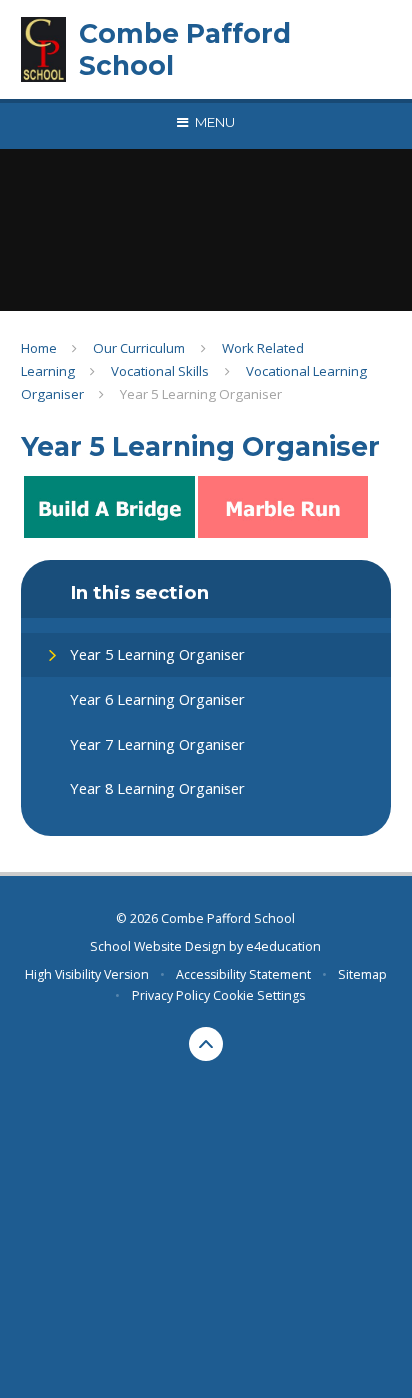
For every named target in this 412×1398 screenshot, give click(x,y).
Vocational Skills (160, 371)
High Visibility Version (87, 974)
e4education (283, 946)
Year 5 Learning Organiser (201, 394)
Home (39, 348)
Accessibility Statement (243, 974)
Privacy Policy (171, 995)
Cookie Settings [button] (259, 995)
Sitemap (362, 974)
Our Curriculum (139, 348)
